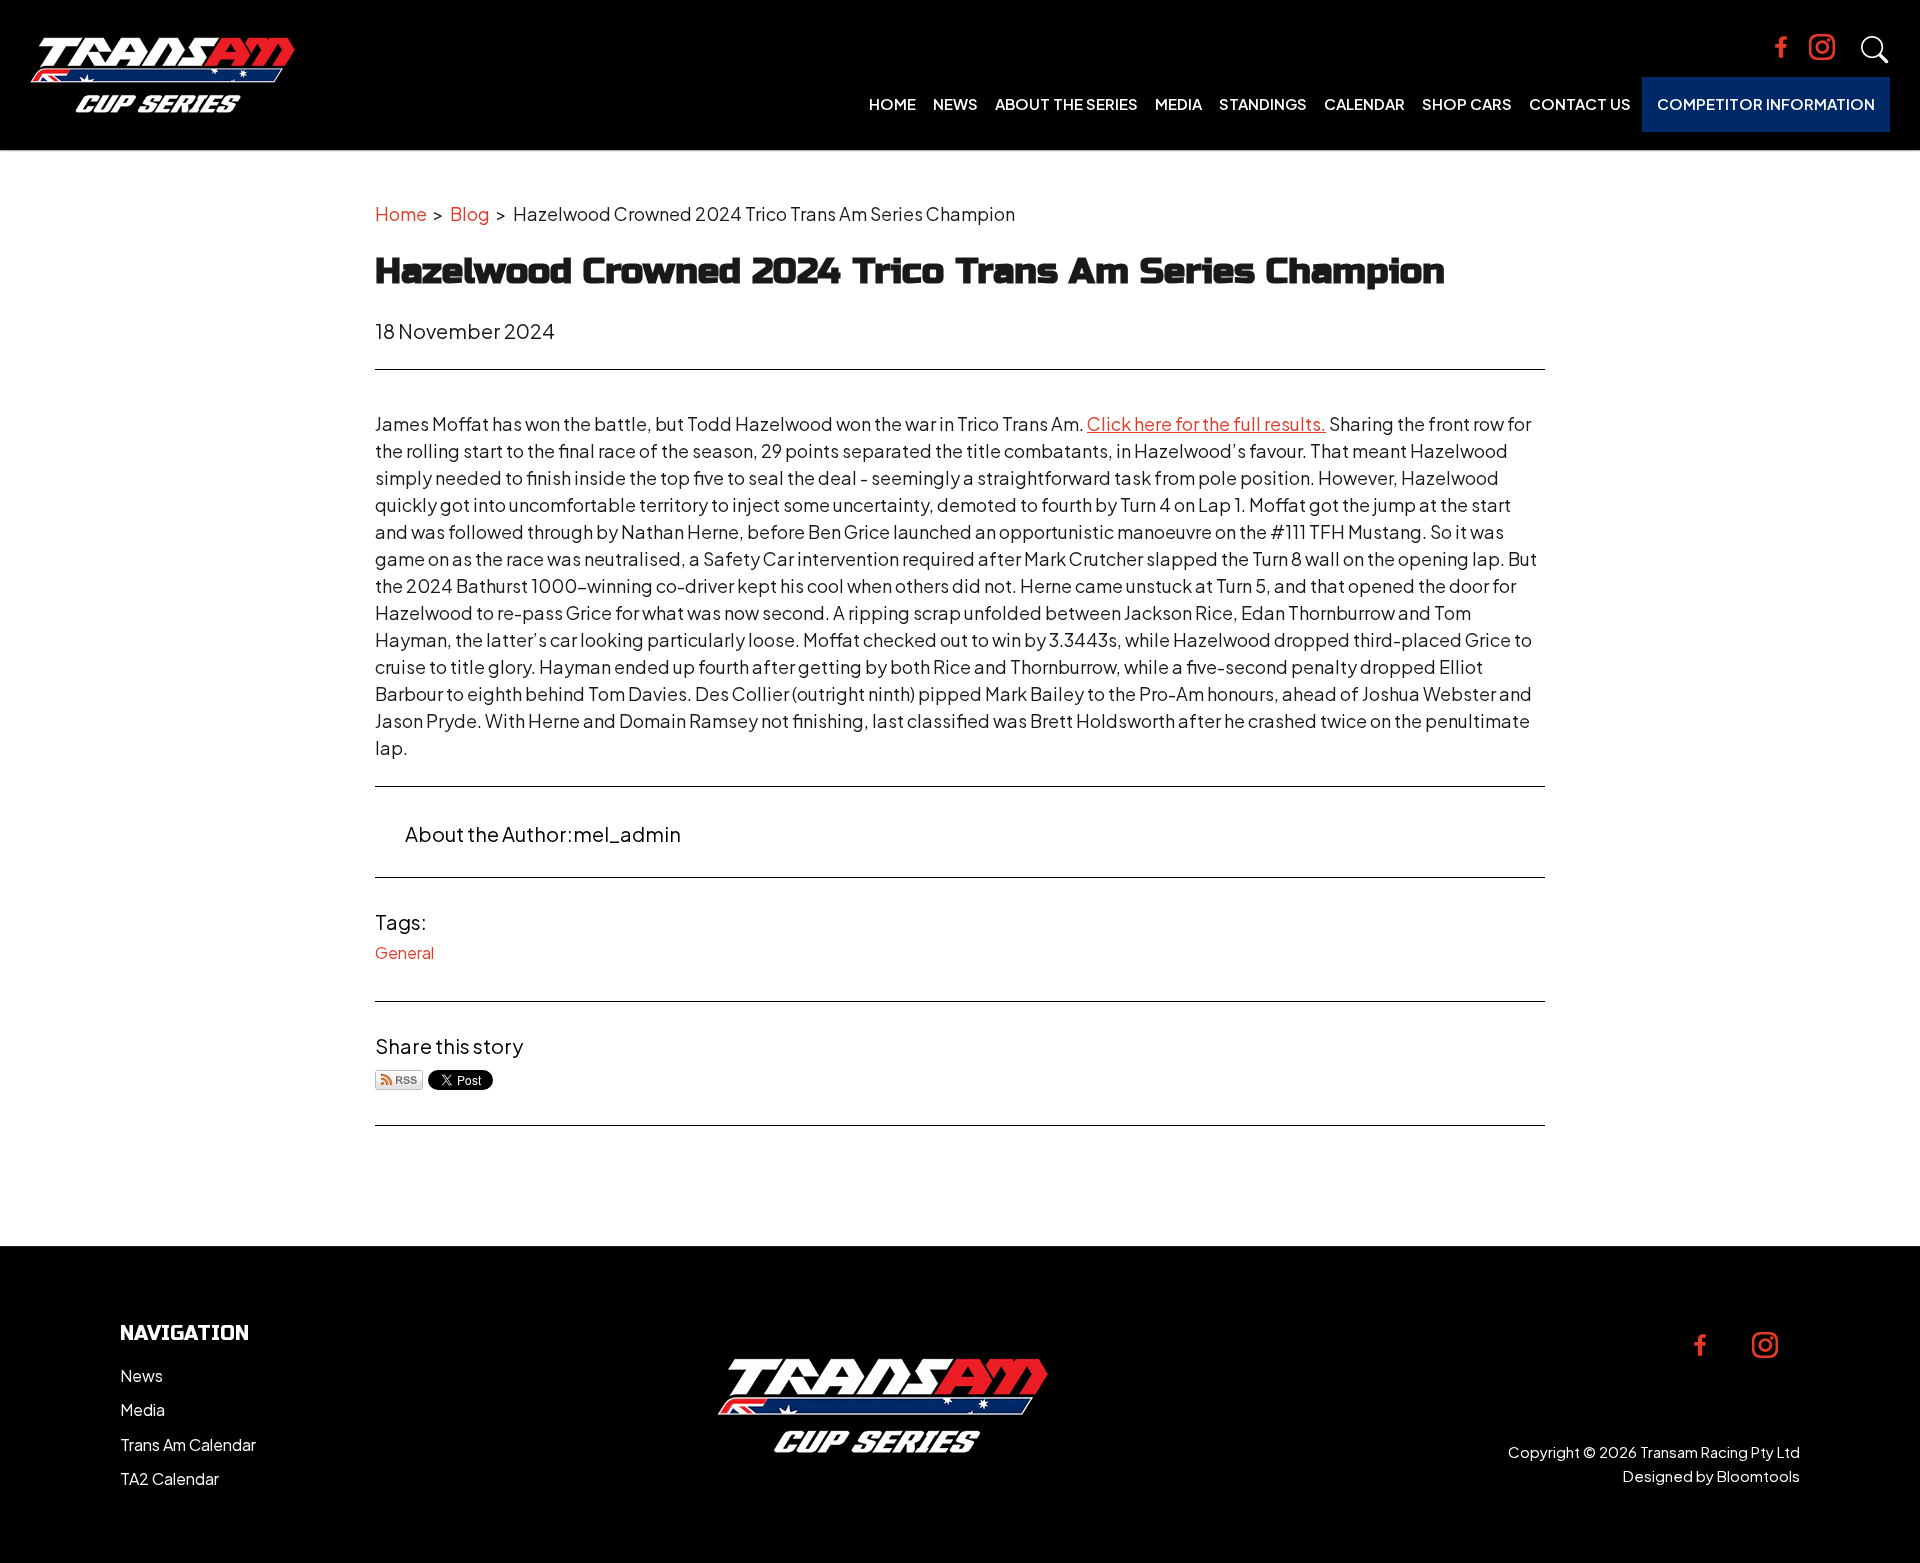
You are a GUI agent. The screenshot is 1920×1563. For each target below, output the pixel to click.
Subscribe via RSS (399, 1080)
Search (1875, 50)
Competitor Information (1766, 103)
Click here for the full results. (1206, 423)
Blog (470, 213)
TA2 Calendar (169, 1478)
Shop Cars (1467, 103)
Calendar (1364, 103)
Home (892, 103)
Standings (1263, 103)
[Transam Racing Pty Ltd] (162, 75)
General (404, 952)
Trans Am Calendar (188, 1444)
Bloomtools (1758, 1475)
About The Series (1066, 103)
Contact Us (1580, 103)
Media (1178, 103)
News (955, 103)
